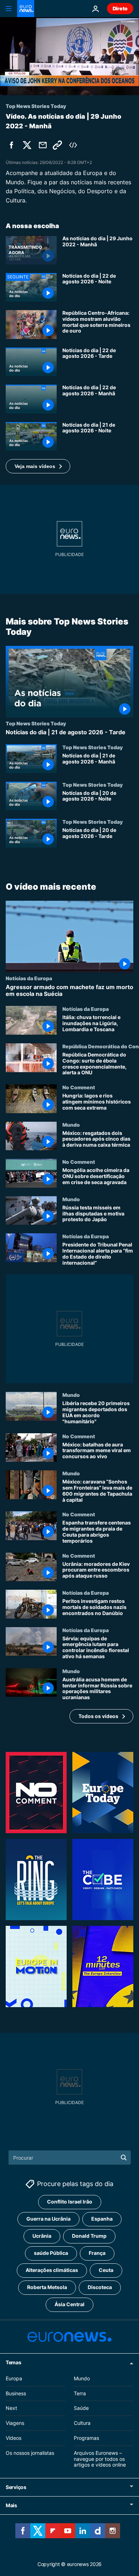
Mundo (71, 1124)
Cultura (82, 2423)
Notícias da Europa (29, 978)
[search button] (124, 2158)
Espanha (102, 2219)
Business (16, 2393)
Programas (86, 2438)
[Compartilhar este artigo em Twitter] (27, 145)
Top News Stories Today (36, 723)
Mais (11, 2505)
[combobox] (70, 2158)
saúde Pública (51, 2253)
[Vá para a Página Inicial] (26, 9)
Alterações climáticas (52, 2270)
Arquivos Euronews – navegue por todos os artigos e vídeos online (100, 2459)
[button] (38, 466)
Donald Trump (89, 2236)
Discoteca (100, 2287)
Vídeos (14, 2438)
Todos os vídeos (98, 1716)
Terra (80, 2393)
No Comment (79, 1087)
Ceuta (106, 2270)
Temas (14, 2362)
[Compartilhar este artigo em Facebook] (11, 145)
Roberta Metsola (47, 2287)
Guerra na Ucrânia (48, 2219)
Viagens (15, 2423)
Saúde (81, 2408)
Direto (120, 8)
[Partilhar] (43, 145)
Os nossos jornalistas (30, 2453)
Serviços (16, 2487)
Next (11, 2408)
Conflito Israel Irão (70, 2202)
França (97, 2253)
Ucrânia (42, 2236)
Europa (14, 2378)
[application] (69, 56)
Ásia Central (69, 2304)
